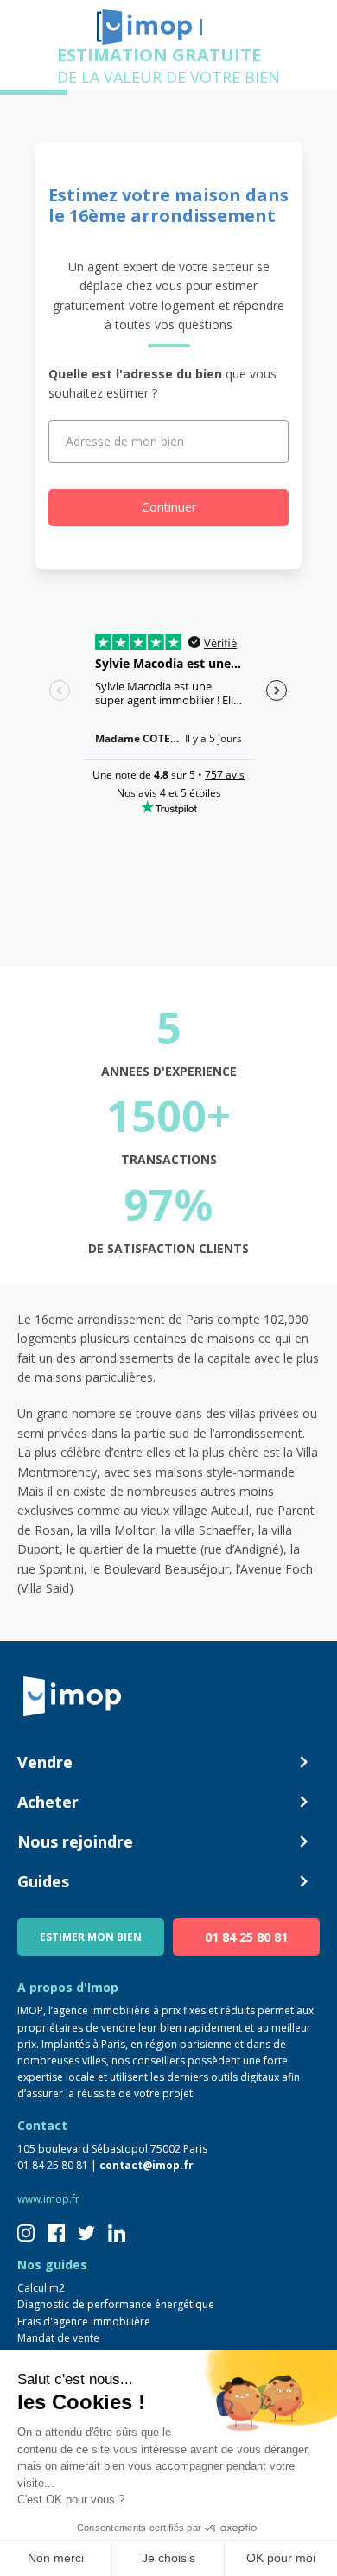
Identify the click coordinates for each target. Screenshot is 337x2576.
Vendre (45, 1762)
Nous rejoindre (75, 1841)
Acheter (48, 1802)
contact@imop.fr (146, 2165)
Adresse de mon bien (125, 441)
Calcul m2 (41, 2288)
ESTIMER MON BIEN (91, 1937)
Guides (43, 1881)
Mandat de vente (58, 2338)
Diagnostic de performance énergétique (116, 2304)
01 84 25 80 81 (246, 1937)
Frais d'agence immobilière (84, 2322)
